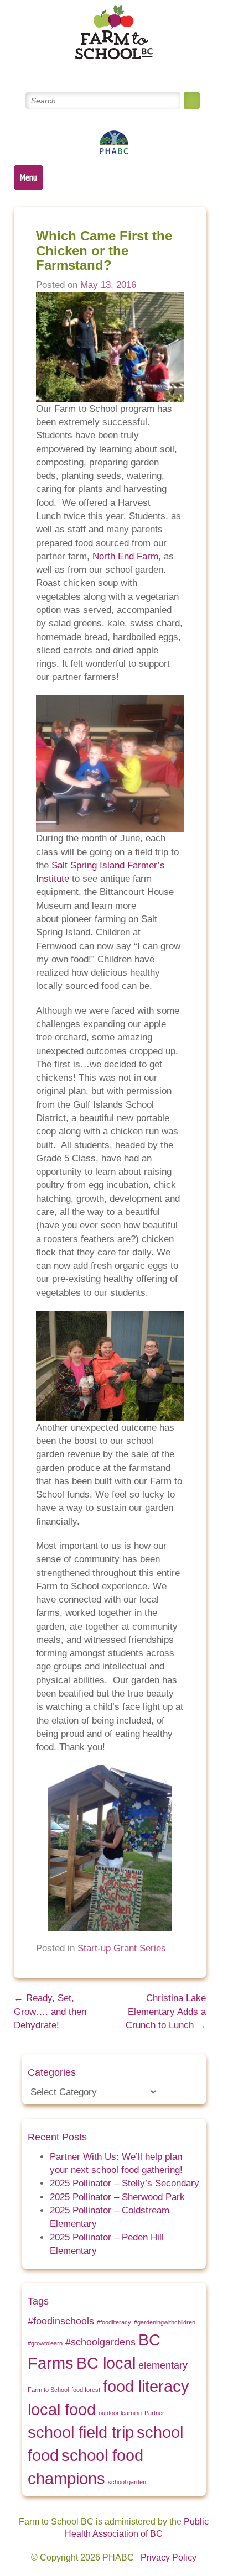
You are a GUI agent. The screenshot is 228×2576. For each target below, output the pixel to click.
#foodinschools (61, 2321)
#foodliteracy (114, 2322)
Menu (28, 177)
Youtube (127, 71)
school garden (127, 2482)
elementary (163, 2365)
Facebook (100, 71)
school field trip (81, 2432)
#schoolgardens (100, 2342)
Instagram (154, 71)
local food (62, 2409)
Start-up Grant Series (122, 1948)
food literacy (146, 2386)
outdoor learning (120, 2413)
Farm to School (48, 2390)
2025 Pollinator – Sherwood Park (117, 2197)
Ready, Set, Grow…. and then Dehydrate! (50, 2012)
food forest (86, 2390)
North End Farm (125, 556)
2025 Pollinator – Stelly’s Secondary (125, 2183)
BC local (106, 2363)
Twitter (74, 71)
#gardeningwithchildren (165, 2322)
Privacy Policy (169, 2557)
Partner (154, 2413)
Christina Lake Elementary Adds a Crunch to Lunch (166, 2012)
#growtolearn (45, 2343)
